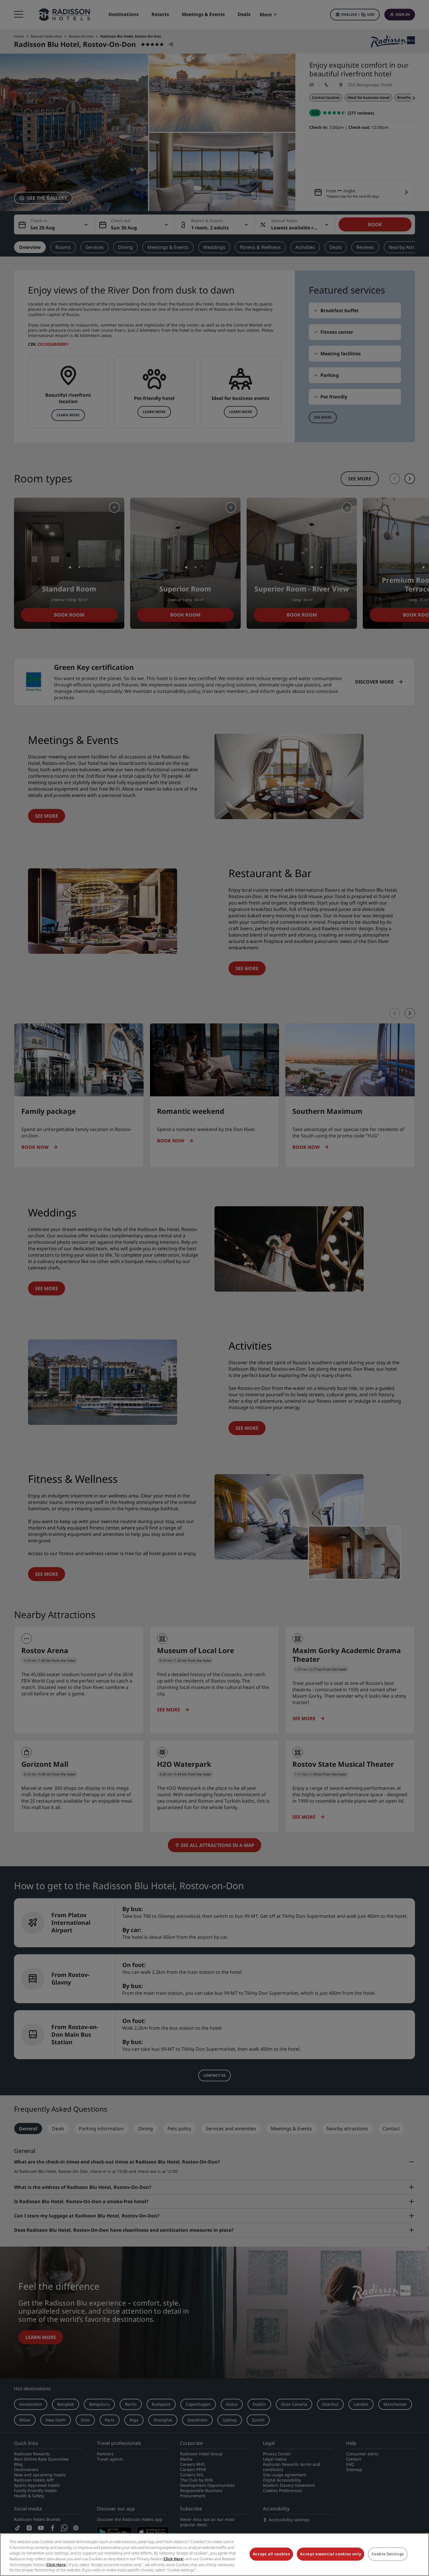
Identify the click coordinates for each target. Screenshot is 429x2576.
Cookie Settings (388, 2554)
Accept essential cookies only (331, 2554)
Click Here (173, 2559)
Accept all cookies (271, 2554)
